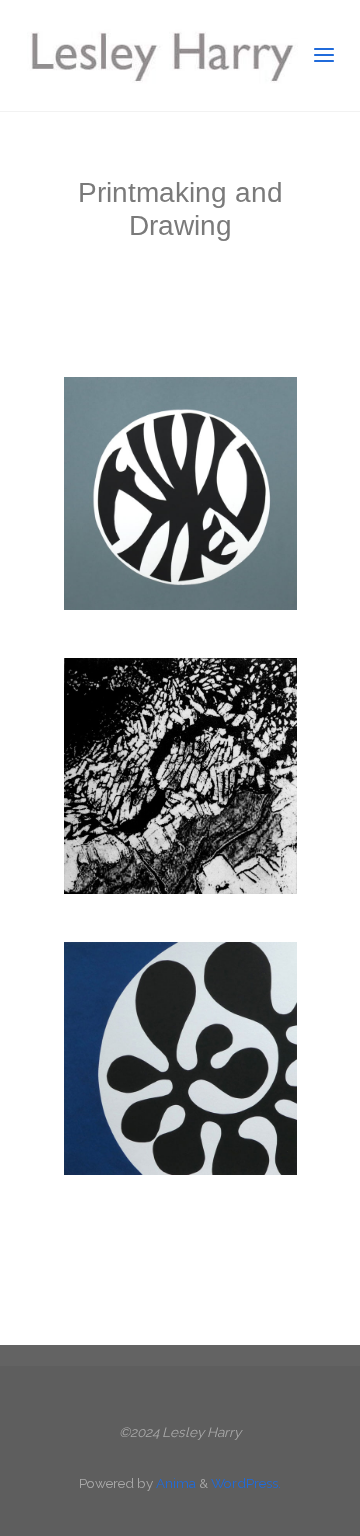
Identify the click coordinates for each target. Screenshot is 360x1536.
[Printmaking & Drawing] (160, 56)
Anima (174, 1483)
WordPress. (246, 1483)
